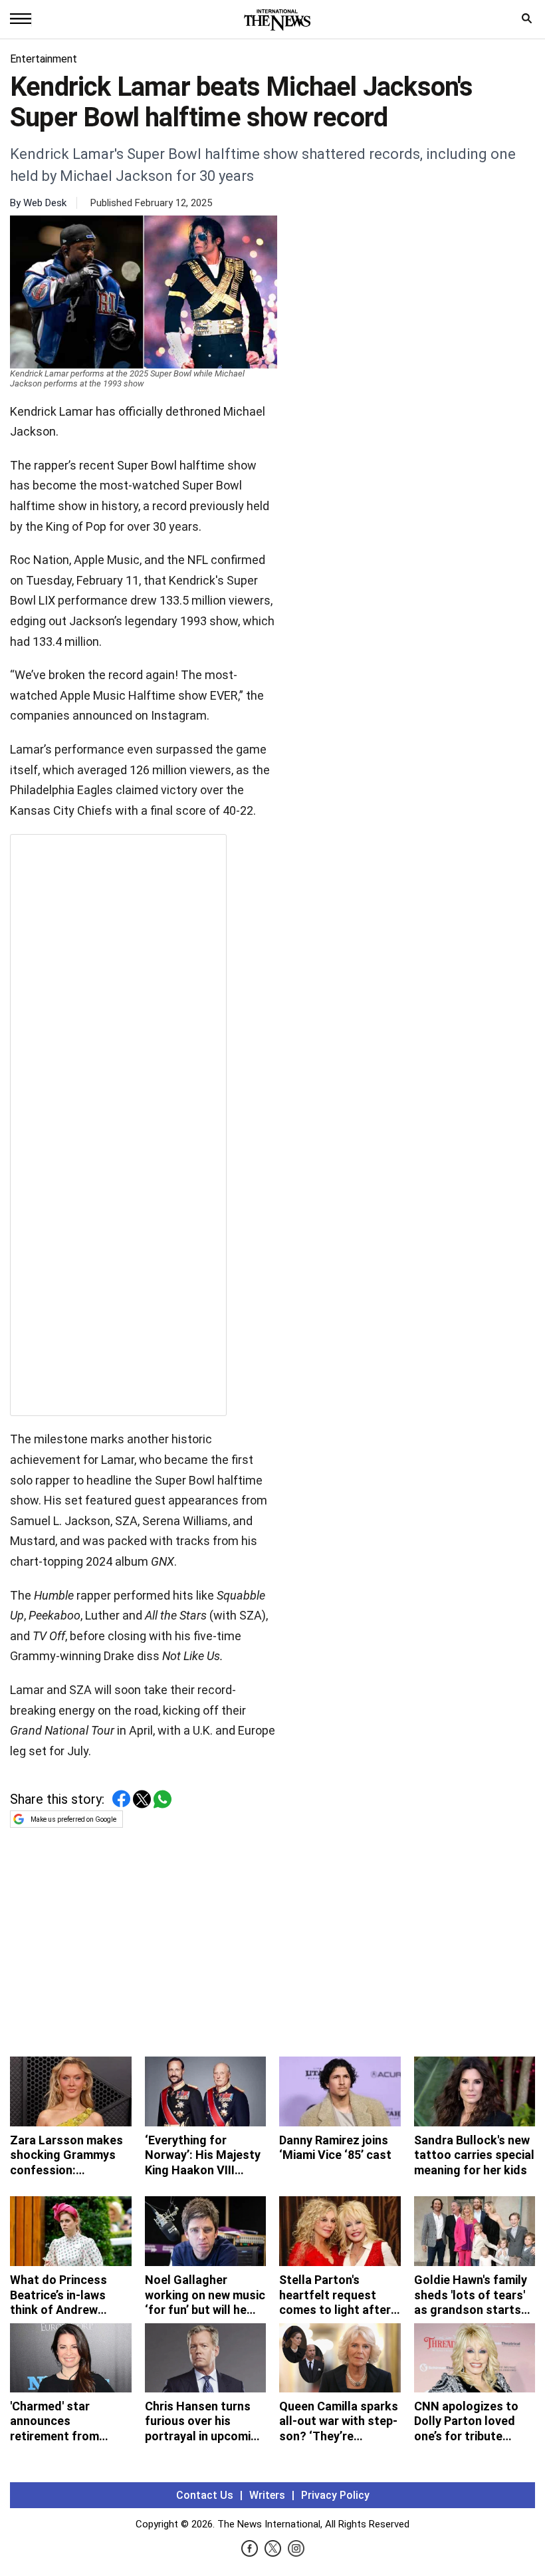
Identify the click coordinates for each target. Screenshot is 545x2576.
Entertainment (44, 59)
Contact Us (205, 2495)
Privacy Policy (335, 2495)
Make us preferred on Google (73, 1819)
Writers (267, 2495)
